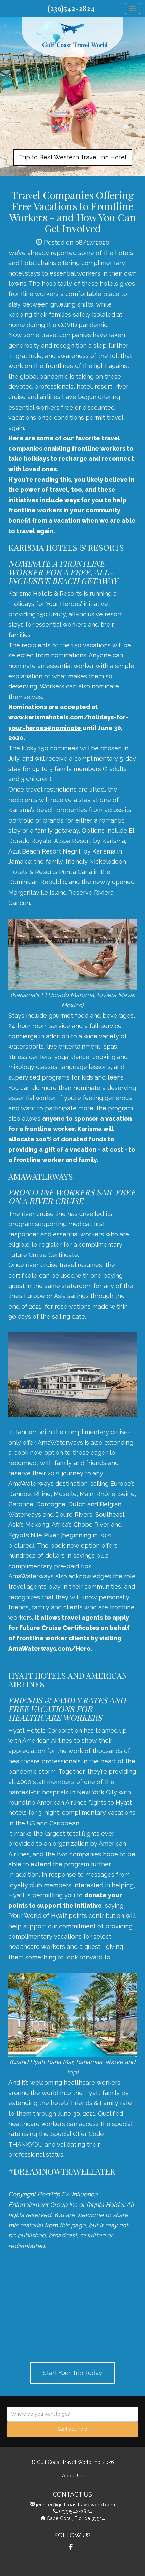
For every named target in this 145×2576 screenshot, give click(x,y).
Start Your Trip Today (72, 2373)
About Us (73, 2475)
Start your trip (73, 2429)
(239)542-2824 (71, 8)
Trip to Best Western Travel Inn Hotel (73, 157)
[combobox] (72, 2414)
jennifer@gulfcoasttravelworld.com (76, 2504)
